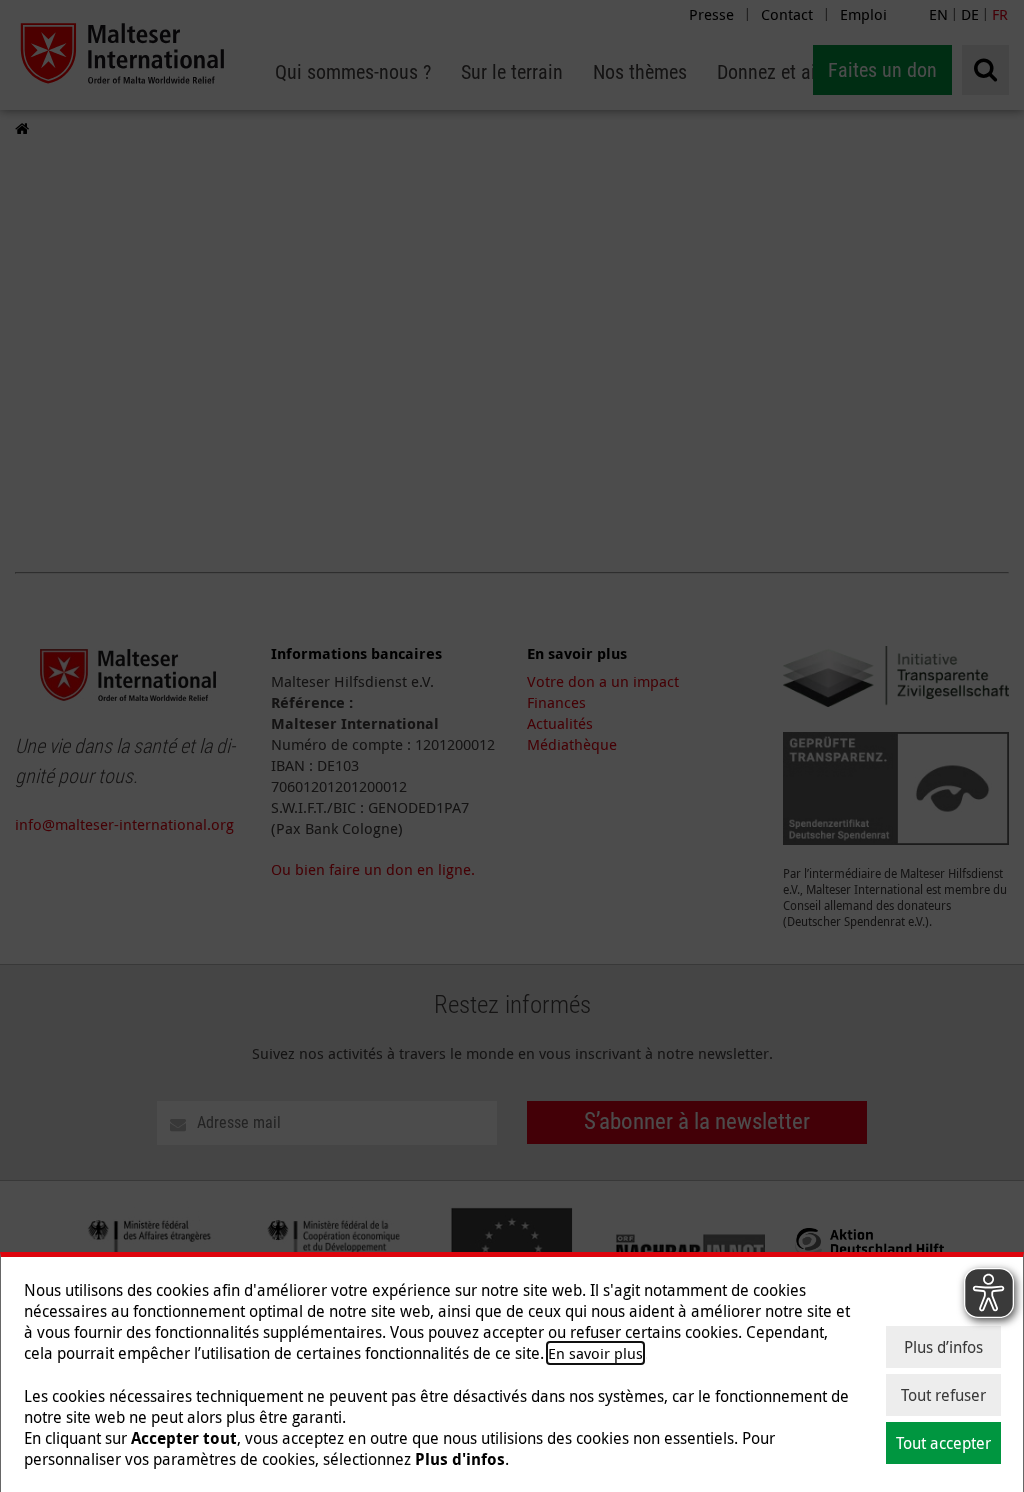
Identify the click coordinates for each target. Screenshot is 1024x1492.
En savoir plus (595, 1353)
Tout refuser (943, 1395)
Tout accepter (943, 1443)
